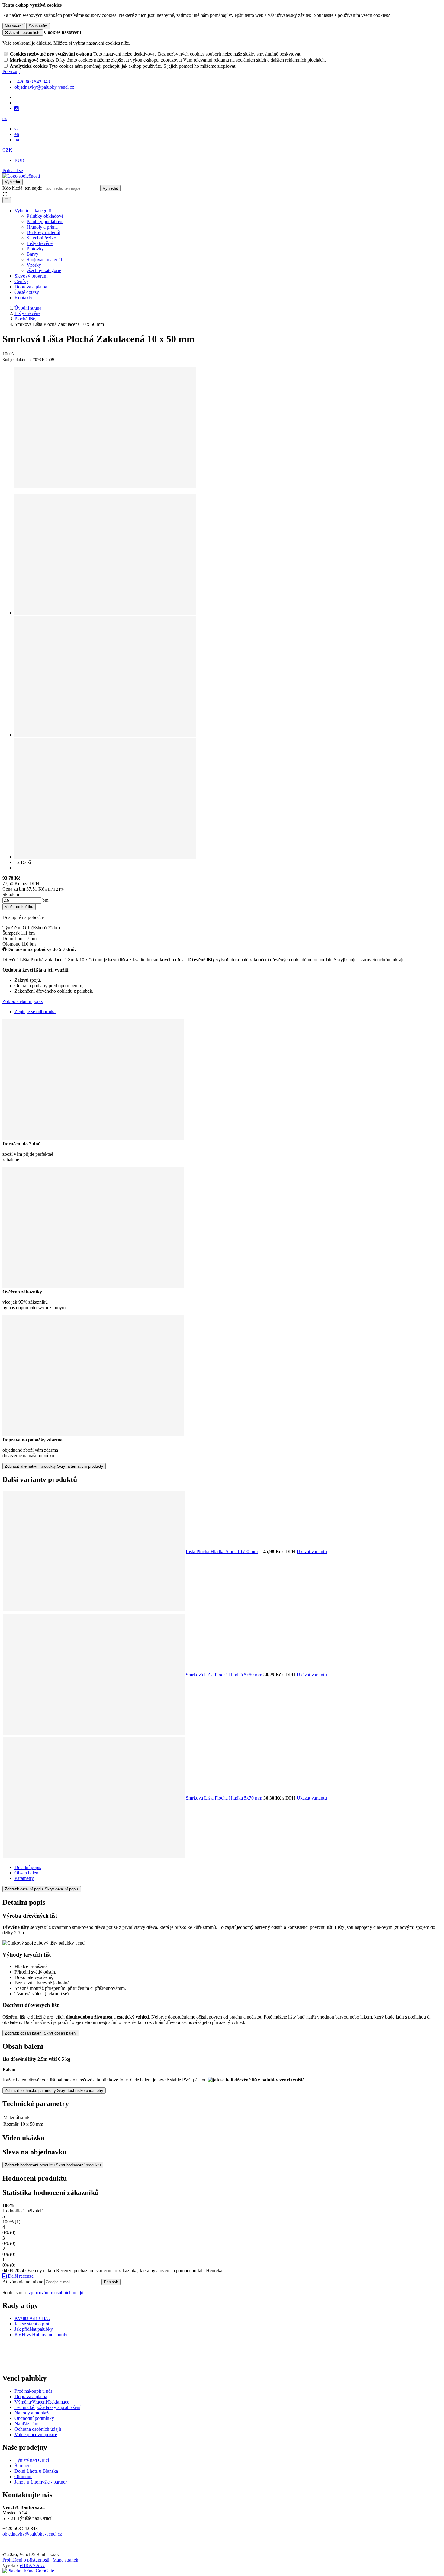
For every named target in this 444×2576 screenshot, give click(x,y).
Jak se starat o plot (32, 2324)
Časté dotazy (27, 292)
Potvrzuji (11, 71)
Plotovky (35, 249)
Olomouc (23, 2476)
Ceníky (21, 281)
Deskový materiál (43, 232)
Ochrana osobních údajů (38, 2429)
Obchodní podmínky (34, 2418)
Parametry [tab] (24, 1878)
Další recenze (20, 2276)
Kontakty (23, 298)
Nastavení (14, 26)
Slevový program (31, 276)
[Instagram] (17, 108)
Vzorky (34, 265)
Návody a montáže (32, 2413)
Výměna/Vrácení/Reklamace (42, 2402)
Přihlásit (111, 2282)
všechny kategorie (44, 270)
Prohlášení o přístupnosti (26, 2560)
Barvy (32, 254)
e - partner (57, 2482)
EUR (19, 160)
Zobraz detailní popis (23, 1001)
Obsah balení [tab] (27, 1873)
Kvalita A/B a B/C (32, 2318)
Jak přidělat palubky (34, 2329)
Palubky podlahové (45, 222)
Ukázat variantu (312, 1551)
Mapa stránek (65, 2560)
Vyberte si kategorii (33, 211)
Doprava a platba (31, 287)
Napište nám (26, 2424)
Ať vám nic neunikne (23, 2282)
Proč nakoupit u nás (33, 2391)
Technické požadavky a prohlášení (47, 2407)
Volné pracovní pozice (36, 2435)
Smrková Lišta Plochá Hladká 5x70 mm (224, 1798)
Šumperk (23, 2466)
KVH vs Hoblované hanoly (41, 2335)
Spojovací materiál (44, 260)
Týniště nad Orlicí (32, 2460)
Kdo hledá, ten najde (22, 188)
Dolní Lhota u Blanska (36, 2471)
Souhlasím (38, 26)
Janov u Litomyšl (31, 2482)
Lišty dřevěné (40, 243)
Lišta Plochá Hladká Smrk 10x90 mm (222, 1551)
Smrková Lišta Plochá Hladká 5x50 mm (224, 1675)
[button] (5, 119)
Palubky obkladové (45, 216)
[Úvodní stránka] (21, 176)
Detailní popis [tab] (28, 1867)
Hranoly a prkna (42, 227)
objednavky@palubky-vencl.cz (32, 2534)
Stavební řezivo (41, 238)
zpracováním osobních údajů (56, 2293)
